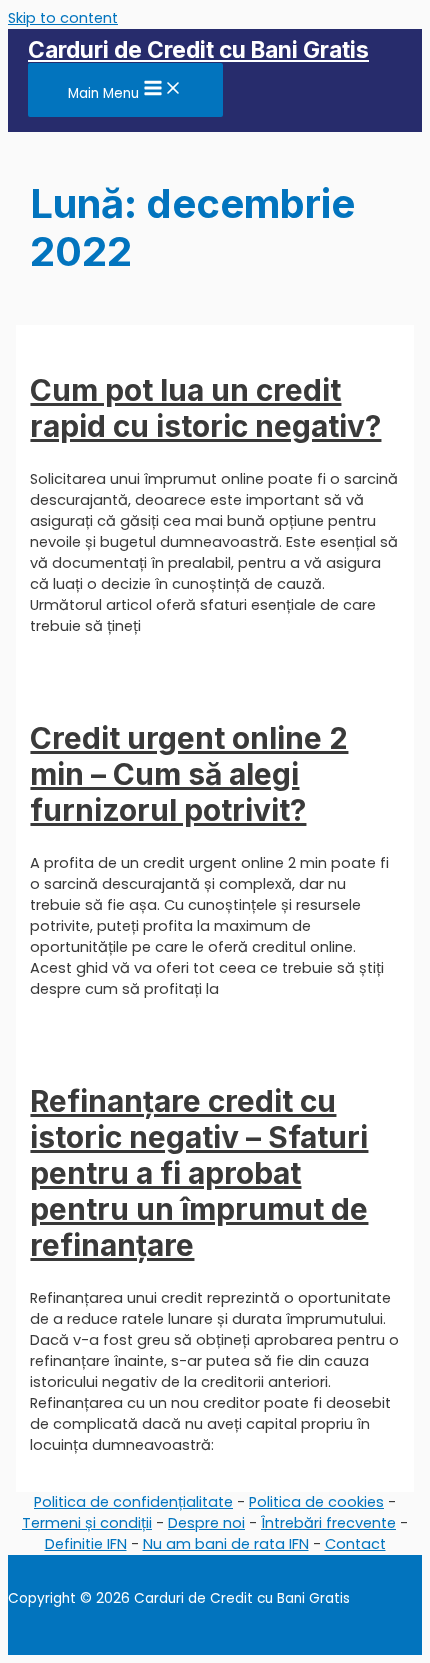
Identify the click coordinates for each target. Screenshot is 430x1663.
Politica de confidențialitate (133, 1502)
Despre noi (206, 1523)
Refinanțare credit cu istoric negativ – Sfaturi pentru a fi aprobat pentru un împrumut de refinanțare (199, 1173)
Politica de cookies (316, 1502)
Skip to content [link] (63, 18)
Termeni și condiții (87, 1523)
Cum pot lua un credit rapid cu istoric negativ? (205, 408)
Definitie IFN (86, 1544)
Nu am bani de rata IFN (226, 1544)
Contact (355, 1544)
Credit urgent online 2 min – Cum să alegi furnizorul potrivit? (189, 774)
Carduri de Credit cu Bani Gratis (198, 49)
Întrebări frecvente (328, 1523)
